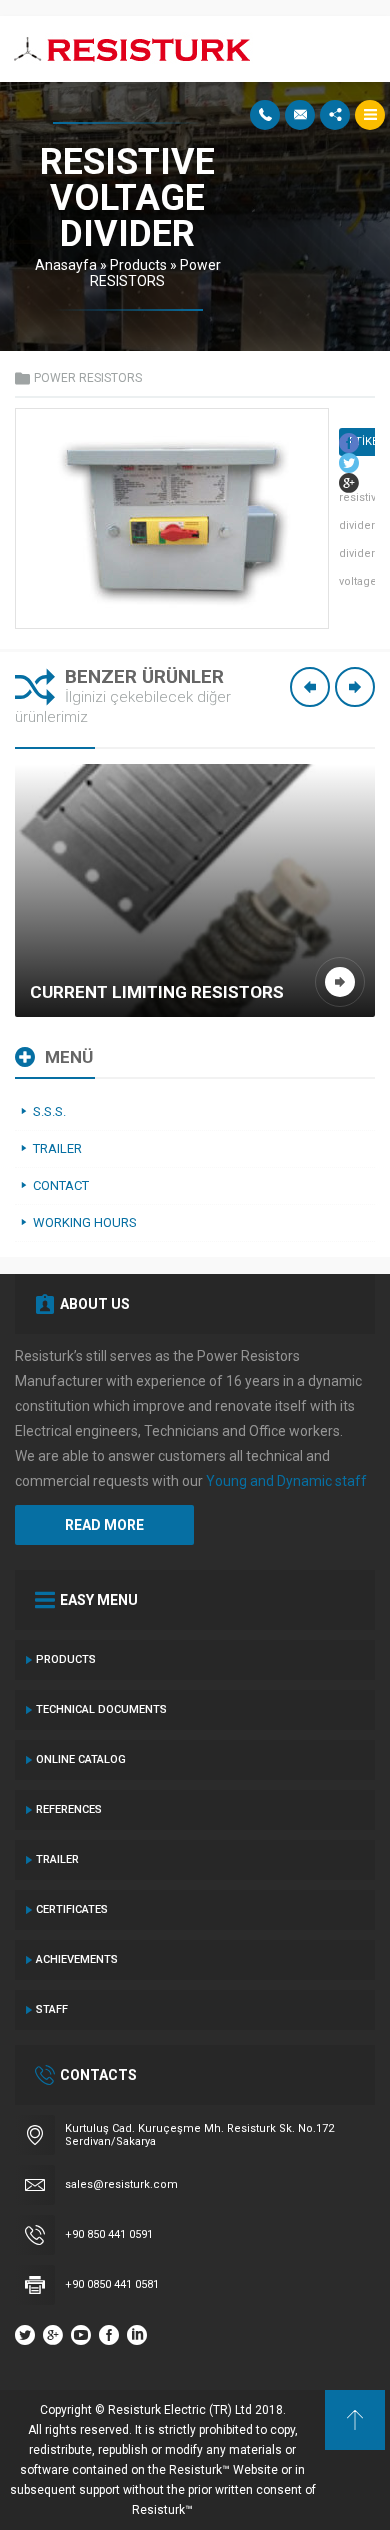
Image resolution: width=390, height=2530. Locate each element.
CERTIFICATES (72, 1909)
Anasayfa (66, 265)
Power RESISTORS (155, 273)
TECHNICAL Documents (101, 1709)
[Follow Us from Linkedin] (137, 2335)
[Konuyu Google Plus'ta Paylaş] (349, 483)
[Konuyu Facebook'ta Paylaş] (349, 443)
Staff (52, 2009)
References (69, 1809)
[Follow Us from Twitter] (25, 2335)
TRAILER (57, 1859)
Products (138, 265)
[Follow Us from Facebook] (109, 2335)
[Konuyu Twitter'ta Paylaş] (349, 463)
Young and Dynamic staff (286, 1481)
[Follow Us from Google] (53, 2335)
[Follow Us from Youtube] (81, 2335)
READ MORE (104, 1525)
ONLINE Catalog (81, 1759)
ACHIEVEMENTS (77, 1959)
